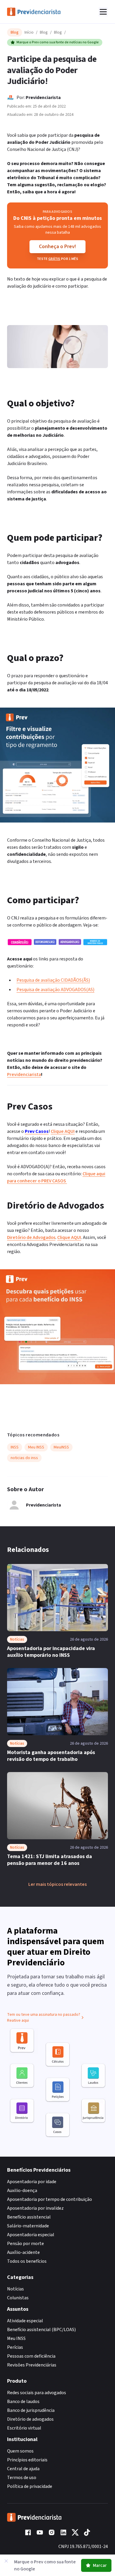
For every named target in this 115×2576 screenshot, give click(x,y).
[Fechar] (6, 2561)
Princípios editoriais (27, 2460)
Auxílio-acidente (23, 2252)
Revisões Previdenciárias (32, 2365)
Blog (44, 32)
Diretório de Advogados (31, 1237)
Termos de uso (22, 2478)
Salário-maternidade (28, 2226)
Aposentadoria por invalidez (35, 2208)
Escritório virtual (24, 2428)
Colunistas (18, 2298)
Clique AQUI (63, 1131)
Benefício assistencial (29, 2217)
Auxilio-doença (22, 2191)
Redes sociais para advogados (37, 2393)
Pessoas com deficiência (31, 2356)
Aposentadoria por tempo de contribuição (50, 2199)
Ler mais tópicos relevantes (57, 1884)
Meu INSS (16, 2338)
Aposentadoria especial (31, 2235)
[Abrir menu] (103, 12)
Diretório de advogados (30, 2419)
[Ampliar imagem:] (57, 942)
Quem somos (20, 2451)
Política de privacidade (30, 2486)
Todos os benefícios (27, 2261)
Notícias (15, 2289)
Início (29, 32)
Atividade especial (25, 2321)
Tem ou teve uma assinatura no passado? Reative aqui (44, 2018)
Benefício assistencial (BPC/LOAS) (41, 2330)
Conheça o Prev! (57, 247)
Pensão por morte (26, 2244)
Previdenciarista (43, 98)
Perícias (15, 2347)
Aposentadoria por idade (32, 2182)
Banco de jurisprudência (31, 2410)
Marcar (100, 2565)
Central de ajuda (23, 2469)
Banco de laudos (23, 2402)
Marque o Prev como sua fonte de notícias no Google (58, 42)
